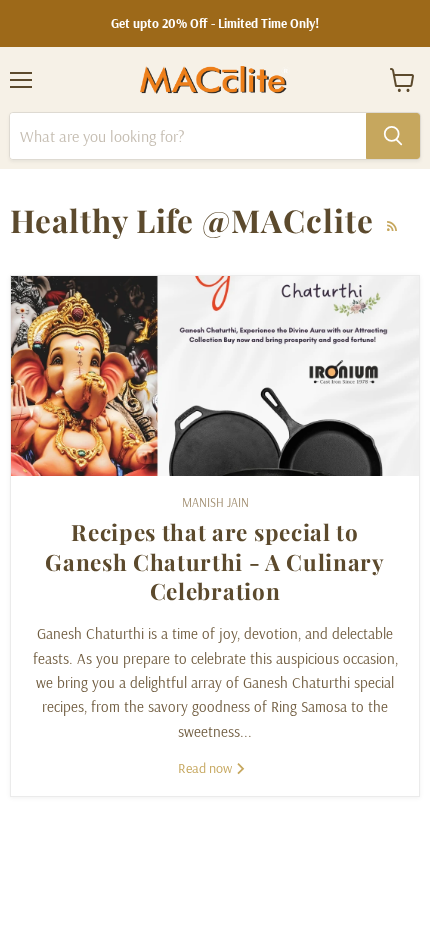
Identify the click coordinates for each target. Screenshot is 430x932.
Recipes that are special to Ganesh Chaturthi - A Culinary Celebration (215, 561)
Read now (206, 768)
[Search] (393, 136)
